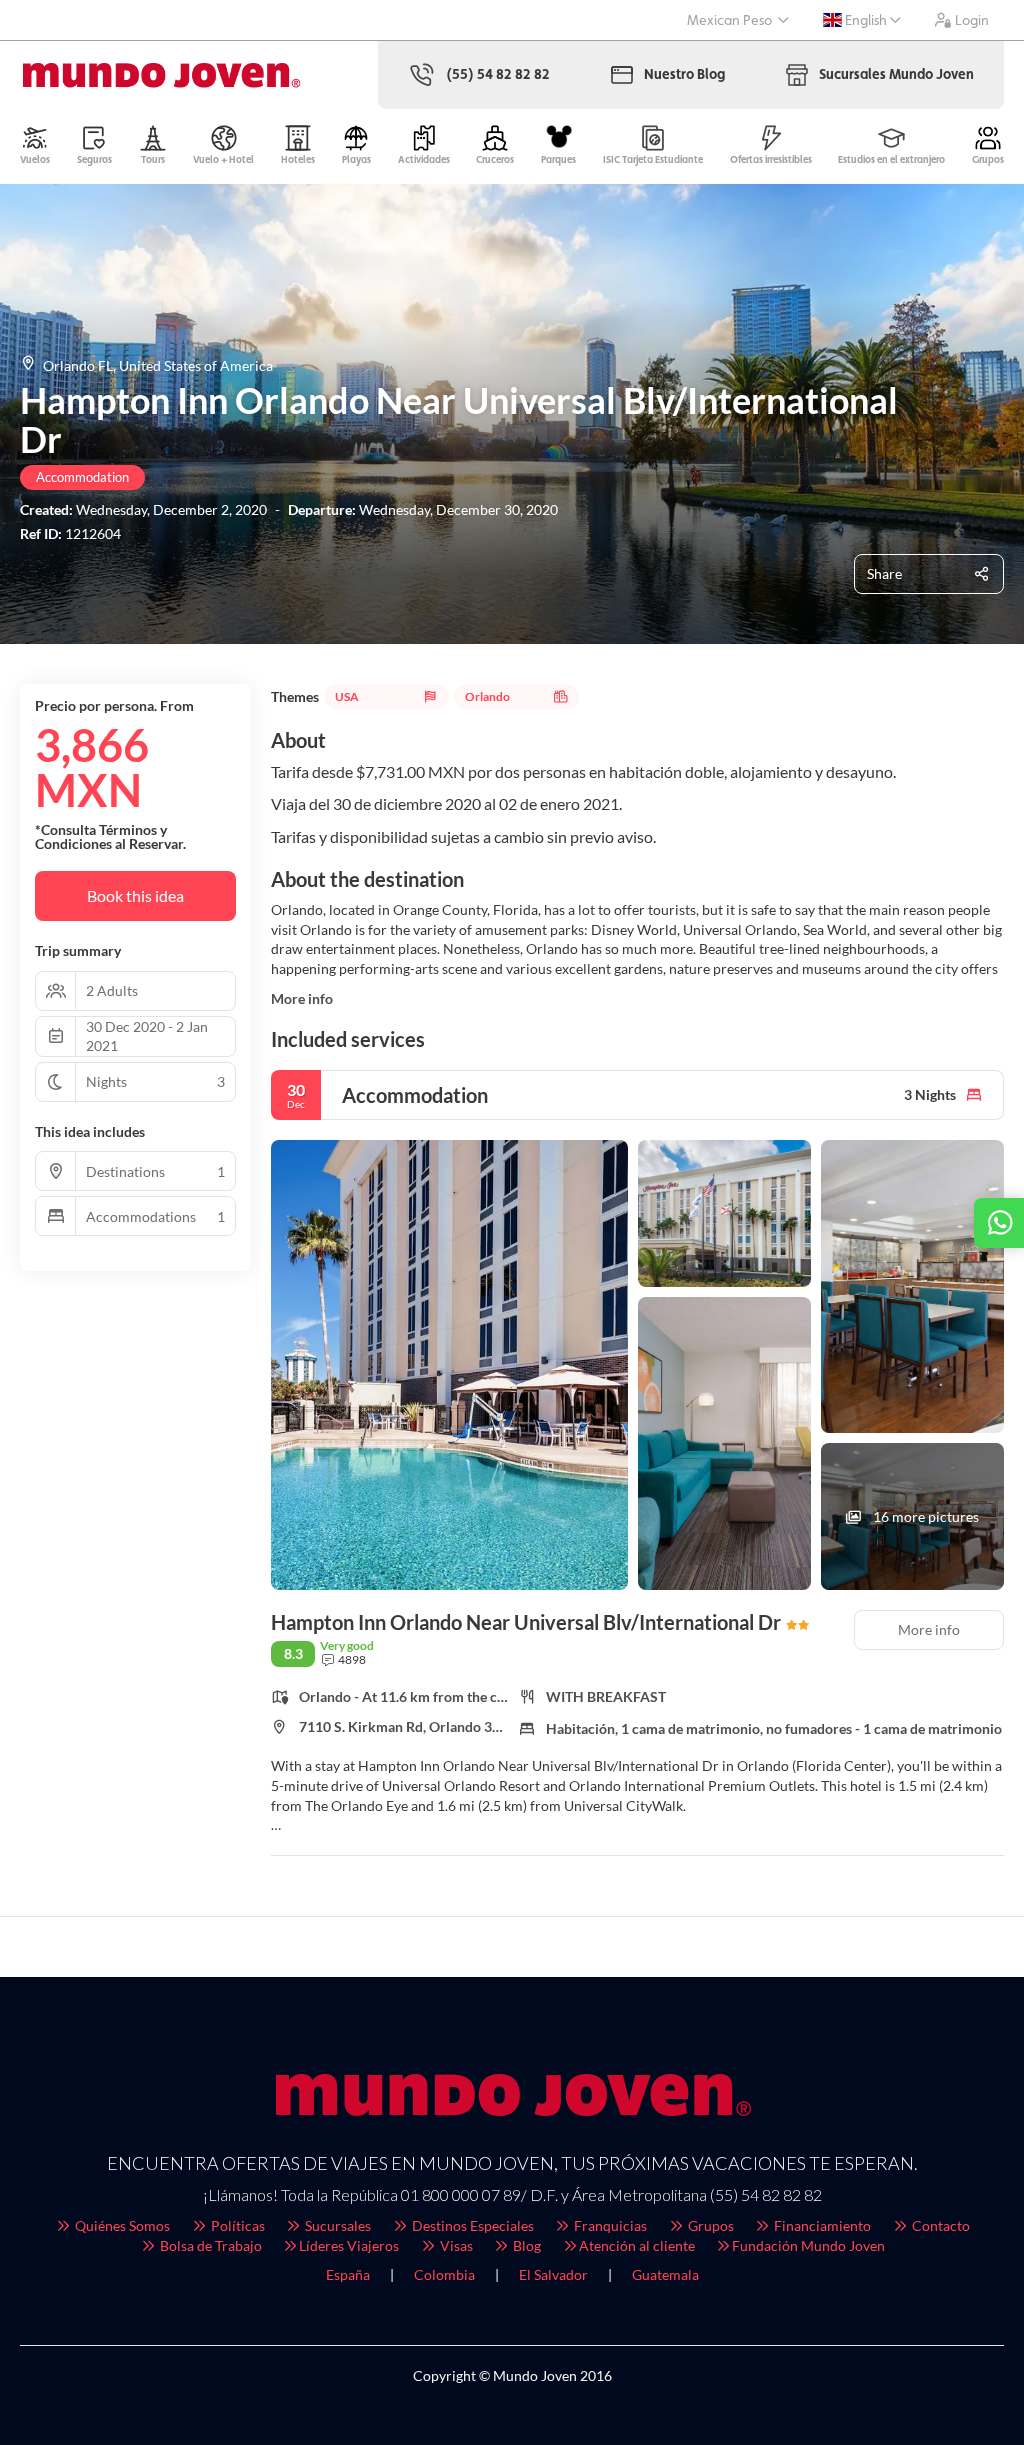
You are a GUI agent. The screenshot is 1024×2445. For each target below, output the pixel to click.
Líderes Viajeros (349, 2245)
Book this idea (135, 895)
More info (302, 998)
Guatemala (665, 2274)
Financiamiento (821, 2225)
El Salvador (553, 2274)
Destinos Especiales (471, 2225)
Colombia (444, 2274)
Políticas (236, 2225)
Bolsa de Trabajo (209, 2245)
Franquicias (609, 2225)
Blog (525, 2245)
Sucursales (336, 2225)
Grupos (709, 2225)
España (348, 2274)
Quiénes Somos (121, 2225)
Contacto (939, 2225)
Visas (455, 2245)
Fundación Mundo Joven (808, 2245)
